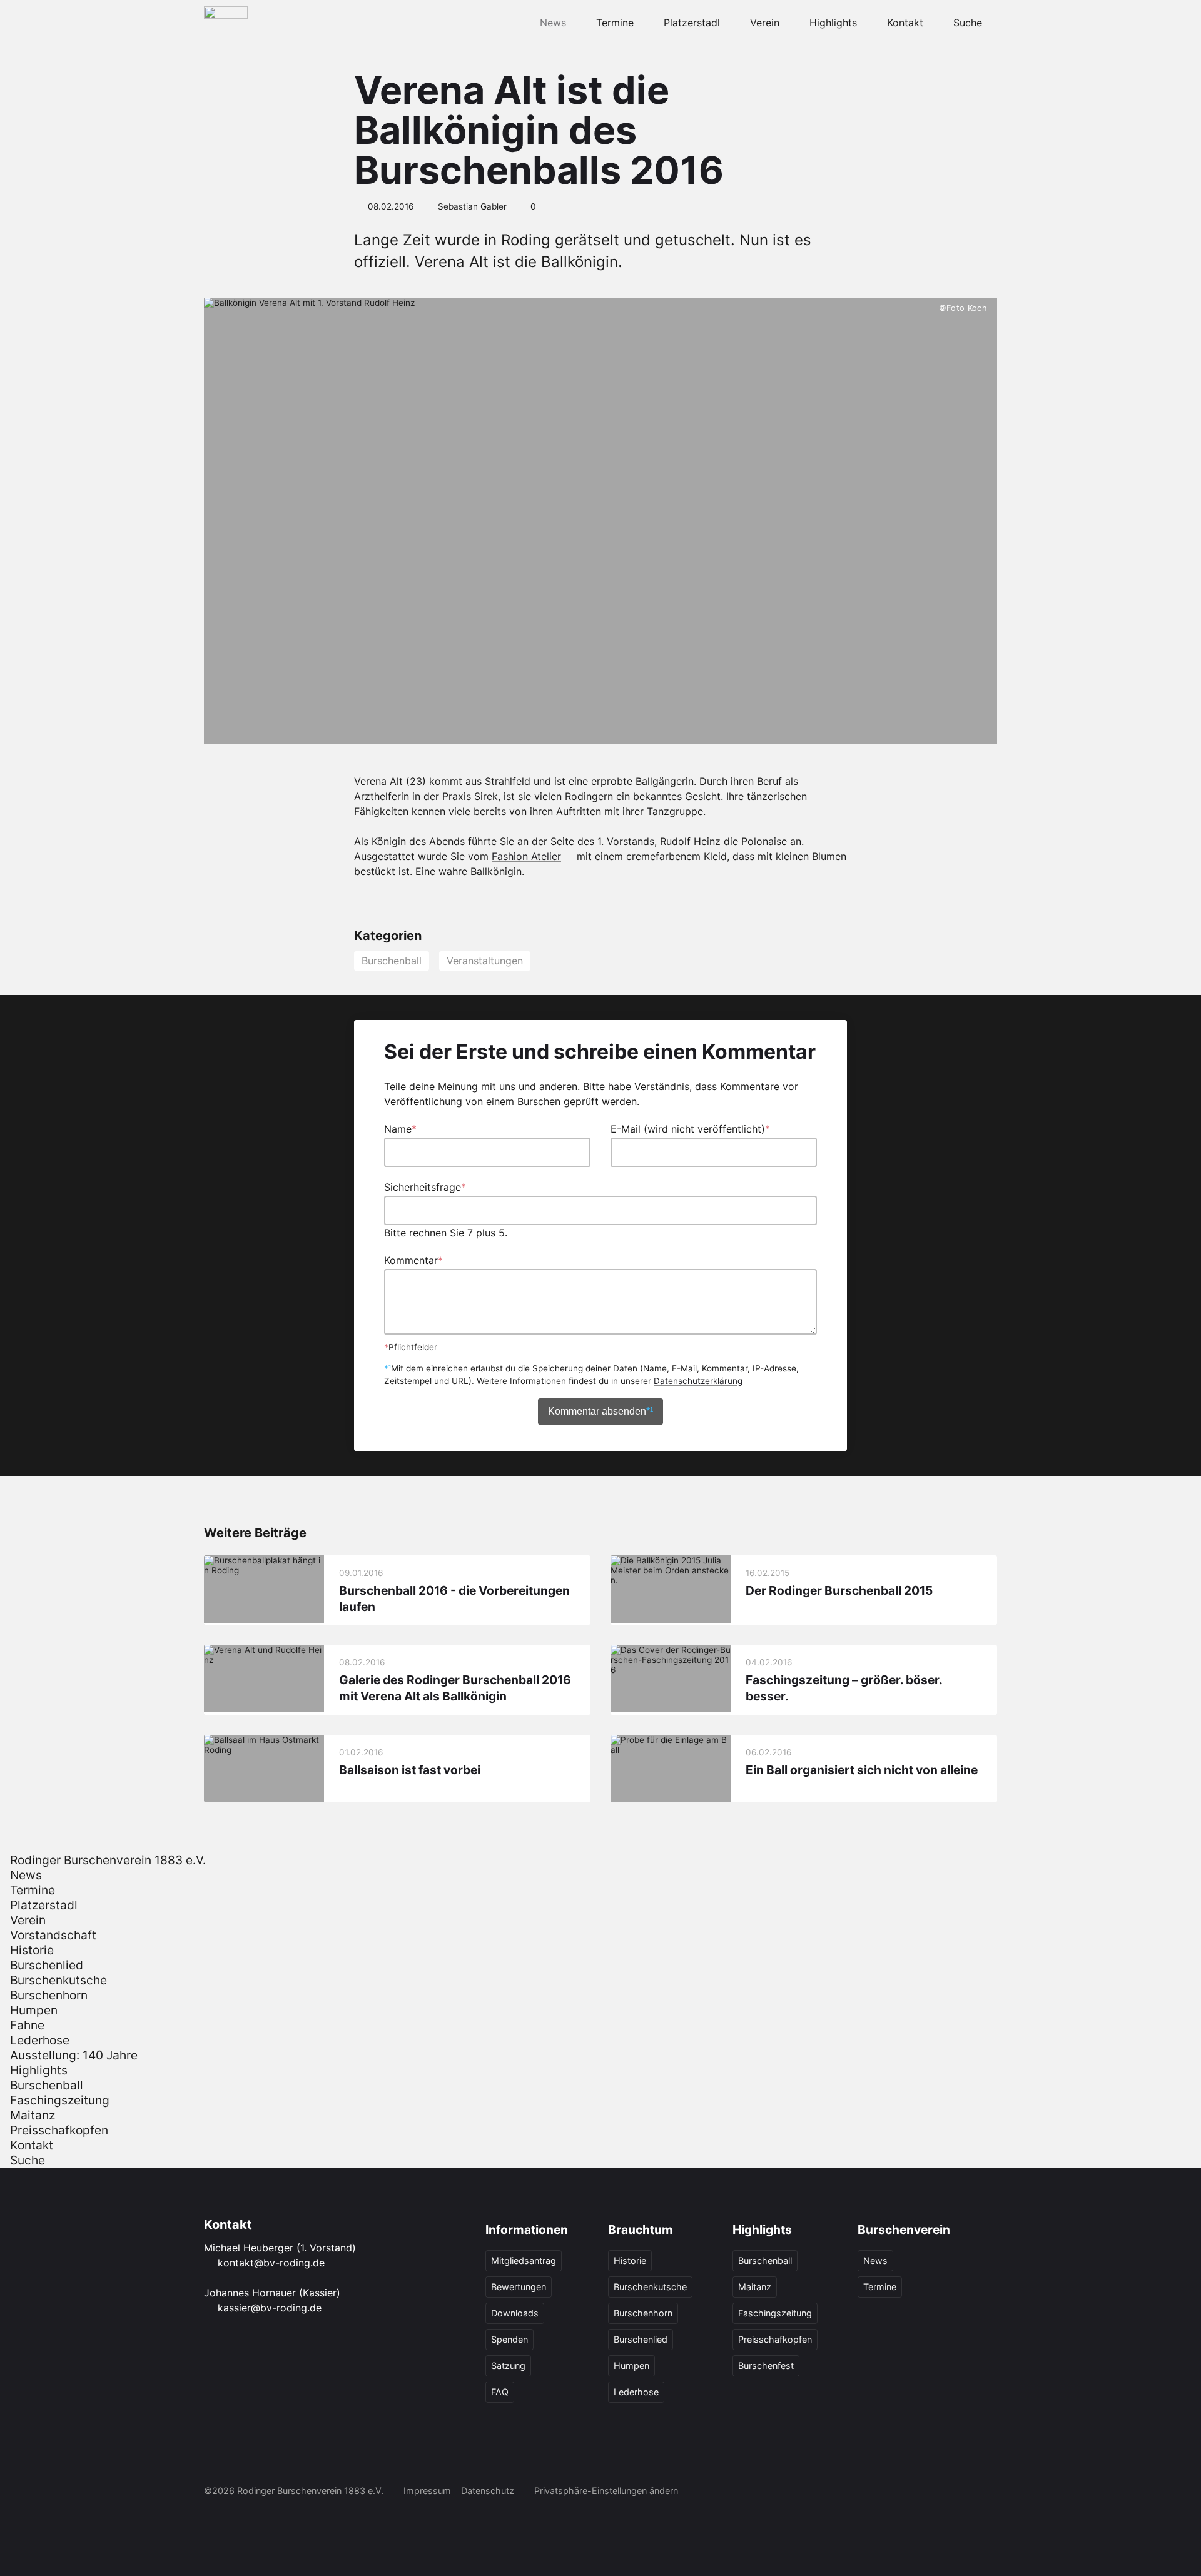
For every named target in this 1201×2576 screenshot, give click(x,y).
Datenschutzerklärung (698, 1381)
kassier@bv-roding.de (270, 2308)
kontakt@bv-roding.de (271, 2263)
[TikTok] (906, 2492)
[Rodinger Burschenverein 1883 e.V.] (226, 23)
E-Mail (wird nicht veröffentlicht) (690, 1129)
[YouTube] (933, 2492)
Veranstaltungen (485, 961)
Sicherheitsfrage (425, 1187)
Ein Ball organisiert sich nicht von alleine (862, 1770)
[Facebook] (851, 2492)
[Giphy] (988, 2492)
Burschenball (392, 961)
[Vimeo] (961, 2492)
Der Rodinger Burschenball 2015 (839, 1590)
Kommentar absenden (600, 1411)
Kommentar (413, 1260)
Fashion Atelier (526, 856)
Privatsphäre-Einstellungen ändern (606, 2491)
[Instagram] (878, 2492)
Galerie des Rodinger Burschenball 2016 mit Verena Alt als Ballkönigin (455, 1689)
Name (400, 1129)
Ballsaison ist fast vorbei (410, 1770)
